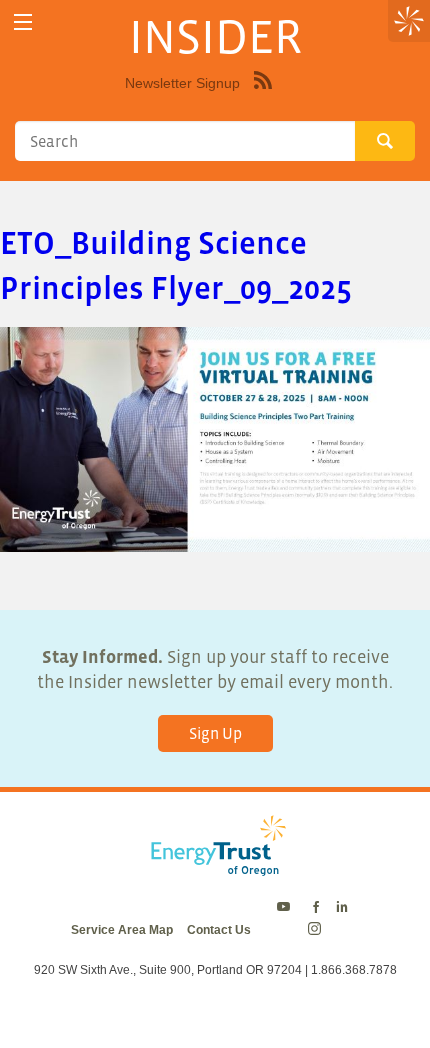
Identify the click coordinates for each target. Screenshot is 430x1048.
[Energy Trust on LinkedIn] (342, 908)
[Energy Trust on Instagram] (317, 930)
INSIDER (215, 36)
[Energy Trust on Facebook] (316, 908)
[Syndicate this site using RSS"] (263, 95)
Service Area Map (122, 930)
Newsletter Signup (182, 83)
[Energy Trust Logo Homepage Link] (215, 866)
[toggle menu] (22, 22)
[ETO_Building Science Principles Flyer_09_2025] (215, 538)
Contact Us (219, 930)
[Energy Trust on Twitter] (286, 908)
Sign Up (215, 733)
